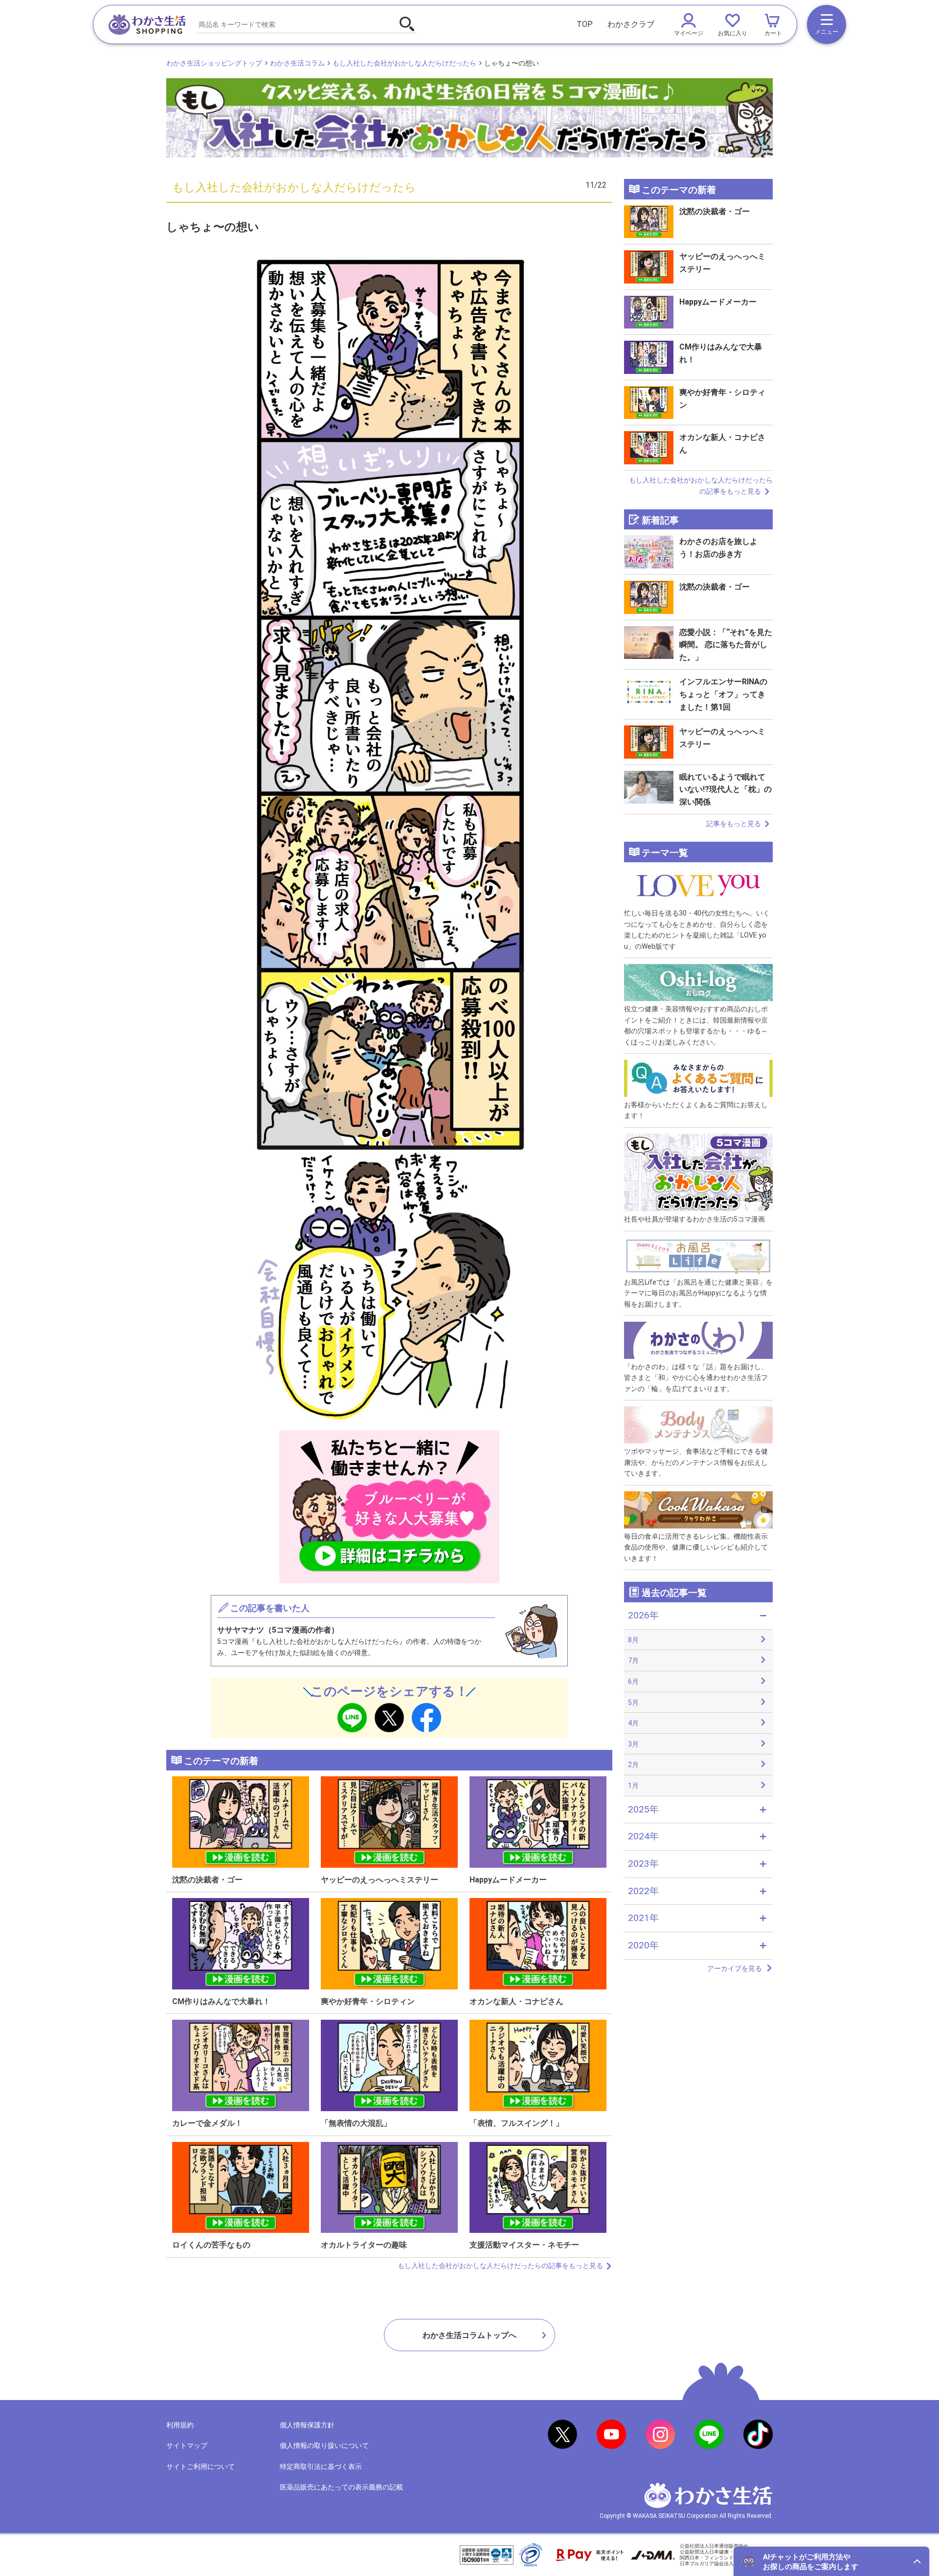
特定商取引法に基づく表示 (321, 2467)
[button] (831, 2561)
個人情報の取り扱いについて (324, 2445)
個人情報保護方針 (307, 2425)
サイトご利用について (201, 2467)
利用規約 (180, 2425)
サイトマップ (187, 2445)
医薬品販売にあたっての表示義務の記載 (341, 2487)
